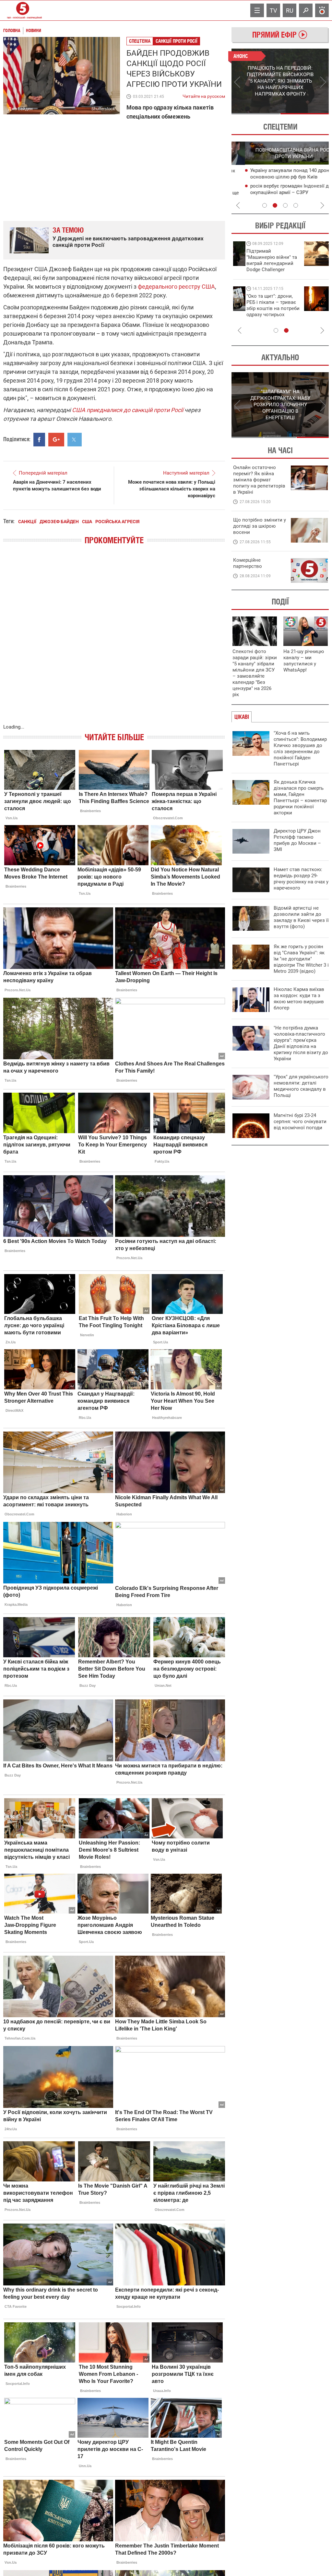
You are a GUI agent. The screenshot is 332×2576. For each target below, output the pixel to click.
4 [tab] (296, 205)
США (87, 522)
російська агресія (117, 522)
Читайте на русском (204, 95)
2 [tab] (305, 114)
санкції (27, 522)
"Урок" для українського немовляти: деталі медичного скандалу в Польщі (301, 1086)
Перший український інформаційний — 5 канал (23, 10)
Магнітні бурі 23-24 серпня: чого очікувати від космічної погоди (300, 1121)
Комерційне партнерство (248, 563)
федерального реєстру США (176, 287)
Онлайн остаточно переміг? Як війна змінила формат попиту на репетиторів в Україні (259, 480)
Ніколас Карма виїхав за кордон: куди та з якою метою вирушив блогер (299, 999)
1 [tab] (256, 114)
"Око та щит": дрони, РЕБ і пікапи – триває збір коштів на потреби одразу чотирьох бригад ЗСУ (260, 308)
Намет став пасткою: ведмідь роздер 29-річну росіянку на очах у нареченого (301, 879)
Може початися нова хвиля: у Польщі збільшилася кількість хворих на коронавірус (172, 489)
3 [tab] (285, 205)
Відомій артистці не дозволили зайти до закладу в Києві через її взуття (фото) (301, 917)
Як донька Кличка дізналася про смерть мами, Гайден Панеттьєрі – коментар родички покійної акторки (300, 797)
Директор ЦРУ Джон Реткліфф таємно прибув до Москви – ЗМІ (297, 840)
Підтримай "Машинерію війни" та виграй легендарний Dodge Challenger (258, 260)
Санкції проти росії (177, 41)
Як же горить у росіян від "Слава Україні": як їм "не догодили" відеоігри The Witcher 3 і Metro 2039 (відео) (301, 959)
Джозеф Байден (59, 522)
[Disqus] (114, 641)
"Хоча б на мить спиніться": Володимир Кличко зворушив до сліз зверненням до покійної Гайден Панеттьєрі (300, 748)
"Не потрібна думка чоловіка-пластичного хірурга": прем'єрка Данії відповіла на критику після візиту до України (301, 1043)
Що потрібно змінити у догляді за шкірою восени (260, 526)
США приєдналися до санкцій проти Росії (128, 410)
